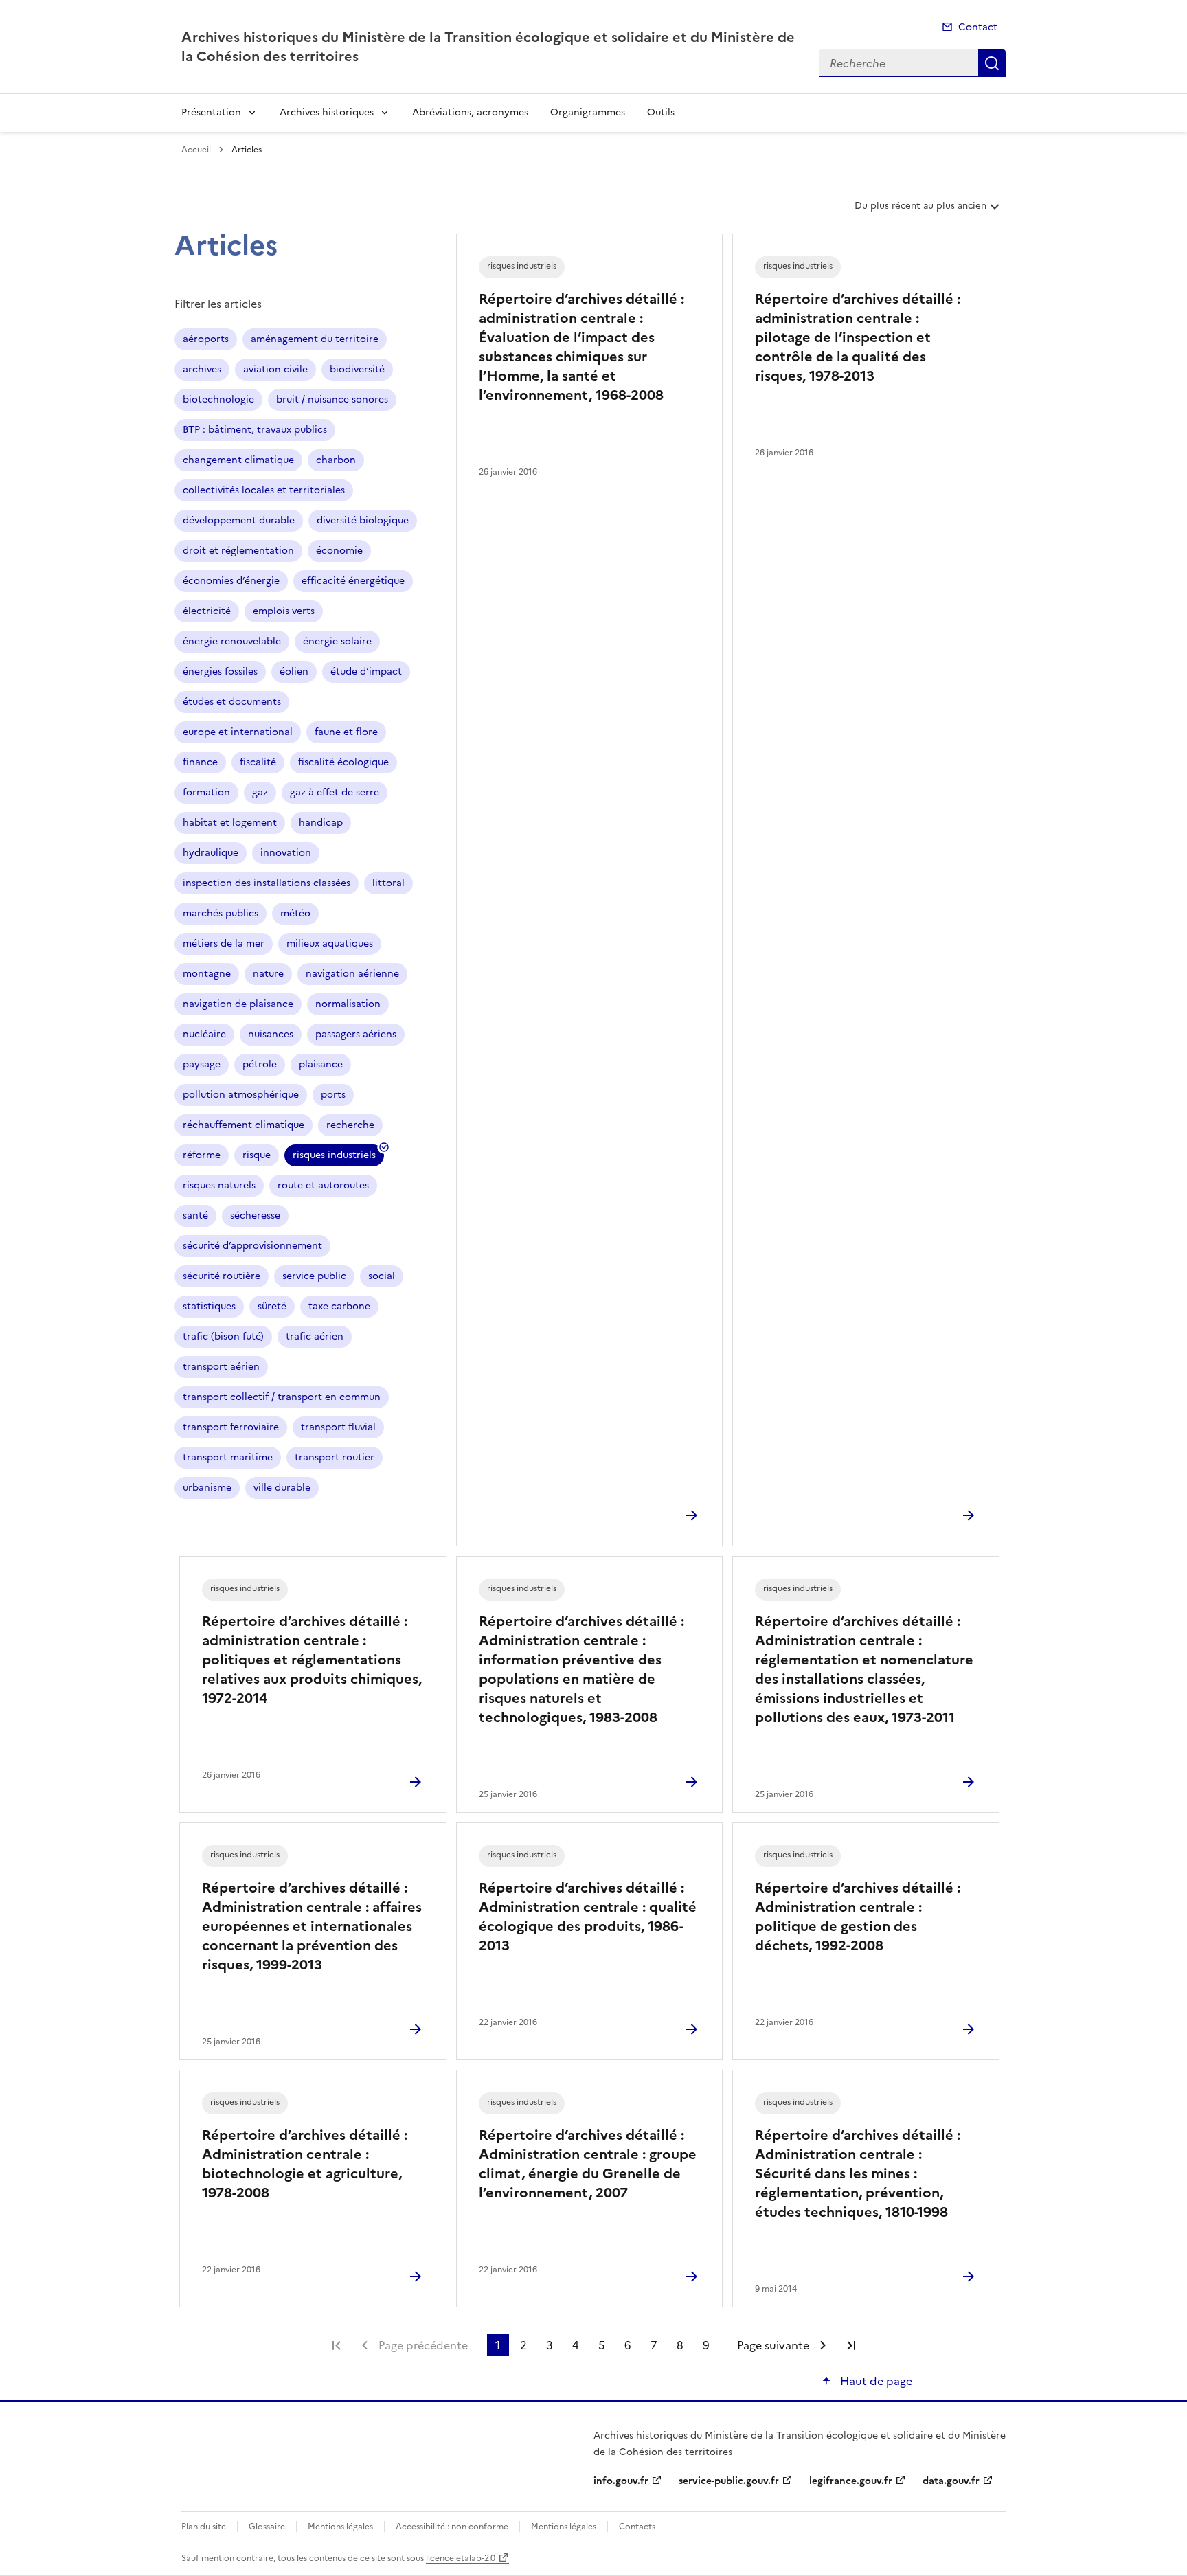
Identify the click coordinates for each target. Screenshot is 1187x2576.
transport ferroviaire (231, 1427)
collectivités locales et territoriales (264, 490)
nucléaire (204, 1034)
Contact (978, 27)
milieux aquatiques (330, 944)
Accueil (196, 150)
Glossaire (267, 2527)
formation (206, 792)
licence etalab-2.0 (461, 2558)
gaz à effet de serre (335, 792)
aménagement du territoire (315, 339)
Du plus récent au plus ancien (920, 211)
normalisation (348, 1004)
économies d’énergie (231, 581)
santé (195, 1216)
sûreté (272, 1306)
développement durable (239, 520)
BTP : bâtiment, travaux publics (255, 430)
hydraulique (211, 853)
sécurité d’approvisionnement (252, 1246)
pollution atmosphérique (241, 1095)
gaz (260, 792)
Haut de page (875, 2381)
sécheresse (255, 1216)
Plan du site (204, 2527)
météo (295, 913)
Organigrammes (588, 112)
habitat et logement (230, 823)
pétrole (260, 1064)
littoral (388, 883)
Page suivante (773, 2345)
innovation (286, 853)
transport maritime (228, 1457)
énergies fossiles (220, 671)
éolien (294, 671)
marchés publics (221, 913)
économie (339, 551)
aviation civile (275, 369)
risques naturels (219, 1185)
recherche (350, 1125)
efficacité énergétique (353, 581)
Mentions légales (340, 2527)
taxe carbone (339, 1306)
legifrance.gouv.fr (851, 2481)
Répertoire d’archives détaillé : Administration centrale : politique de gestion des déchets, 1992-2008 (858, 1917)
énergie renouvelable (232, 641)
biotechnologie (218, 399)
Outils (661, 112)
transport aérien (221, 1367)
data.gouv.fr (951, 2481)
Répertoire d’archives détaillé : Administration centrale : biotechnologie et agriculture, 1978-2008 (305, 2164)
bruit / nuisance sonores (332, 399)
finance (200, 762)
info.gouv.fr (621, 2481)
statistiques (209, 1306)
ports (333, 1095)
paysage (202, 1064)
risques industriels (334, 1157)
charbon (336, 460)
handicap (321, 823)
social (382, 1276)
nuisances (271, 1034)
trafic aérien (315, 1336)
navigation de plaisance (238, 1004)
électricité (207, 611)
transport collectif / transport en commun (282, 1397)
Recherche (992, 63)
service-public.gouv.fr (729, 2481)
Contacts (637, 2527)
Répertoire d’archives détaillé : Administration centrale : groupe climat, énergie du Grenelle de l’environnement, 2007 (588, 2164)
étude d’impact (366, 671)
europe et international (238, 732)
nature (268, 974)
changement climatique (238, 460)
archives (202, 369)
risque (257, 1155)
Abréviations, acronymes (470, 112)
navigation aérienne (352, 974)
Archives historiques (327, 112)
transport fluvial (338, 1427)
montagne (207, 974)
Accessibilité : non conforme (452, 2527)
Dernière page (851, 2345)
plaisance (321, 1064)
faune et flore (346, 732)
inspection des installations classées (267, 883)
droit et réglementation (238, 551)
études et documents (232, 702)
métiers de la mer (224, 944)
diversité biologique (363, 520)
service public (314, 1276)
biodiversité (357, 369)
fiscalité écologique (343, 762)
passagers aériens (356, 1034)
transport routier (335, 1457)
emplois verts (284, 611)
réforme (202, 1155)
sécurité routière (222, 1276)
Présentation (211, 112)
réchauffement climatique (244, 1125)
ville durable (282, 1488)
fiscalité (258, 762)
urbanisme (207, 1488)
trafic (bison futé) (223, 1336)
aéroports (206, 339)
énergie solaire (337, 641)
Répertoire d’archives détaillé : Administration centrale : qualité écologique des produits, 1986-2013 (588, 1917)
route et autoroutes (323, 1185)
